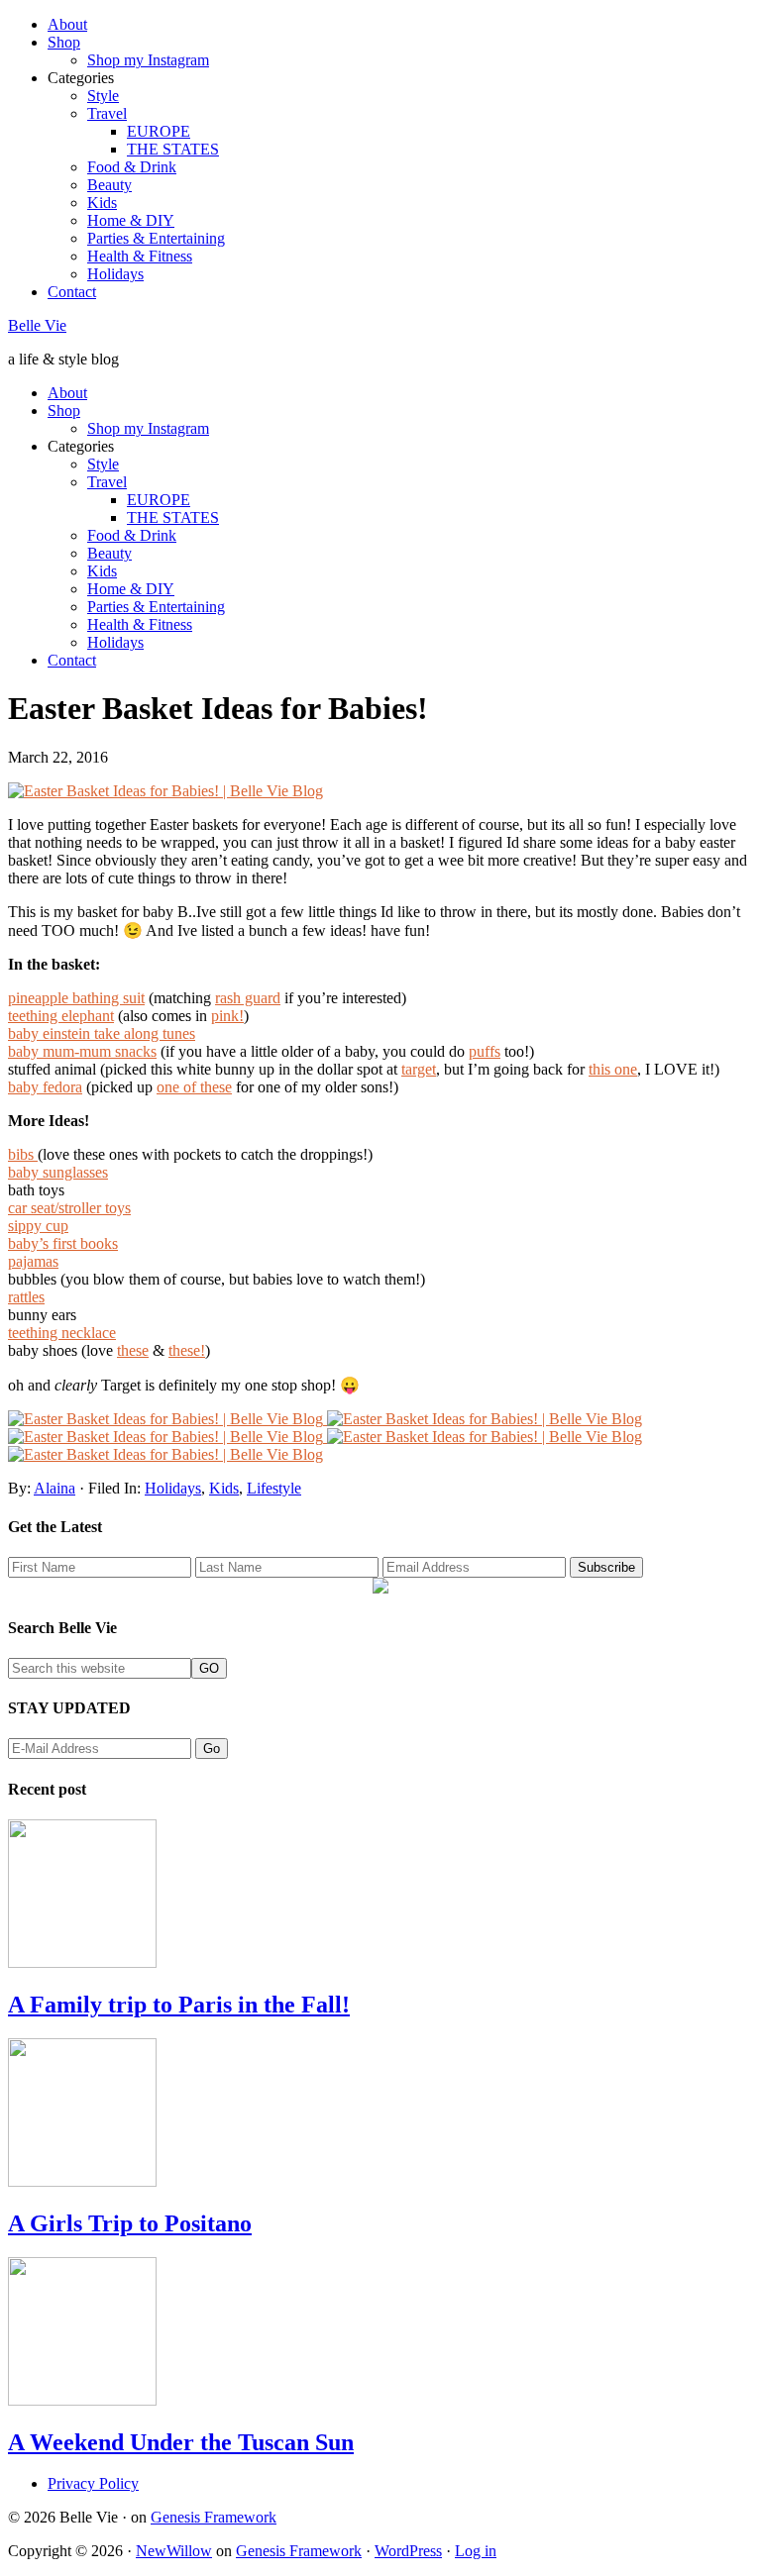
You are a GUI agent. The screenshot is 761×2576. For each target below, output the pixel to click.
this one (613, 1069)
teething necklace (62, 1333)
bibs (23, 1154)
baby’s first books (63, 1243)
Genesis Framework (214, 2517)
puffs (485, 1051)
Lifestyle (274, 1488)
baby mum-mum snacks (82, 1051)
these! (187, 1350)
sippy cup (38, 1226)
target (419, 1069)
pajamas (33, 1261)
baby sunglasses (58, 1172)
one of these (194, 1087)
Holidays (173, 1488)
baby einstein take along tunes (102, 1033)
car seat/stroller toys (69, 1208)
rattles (26, 1297)
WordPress (408, 2551)
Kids (224, 1488)
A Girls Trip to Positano (130, 2223)
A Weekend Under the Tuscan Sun (181, 2442)
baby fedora (45, 1087)
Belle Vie (37, 325)
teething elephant (61, 1016)
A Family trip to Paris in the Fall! (179, 2005)
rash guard (248, 998)
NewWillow (174, 2551)
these (133, 1350)
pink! (227, 1016)
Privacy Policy (93, 2483)
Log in (476, 2551)
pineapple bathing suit (76, 998)
